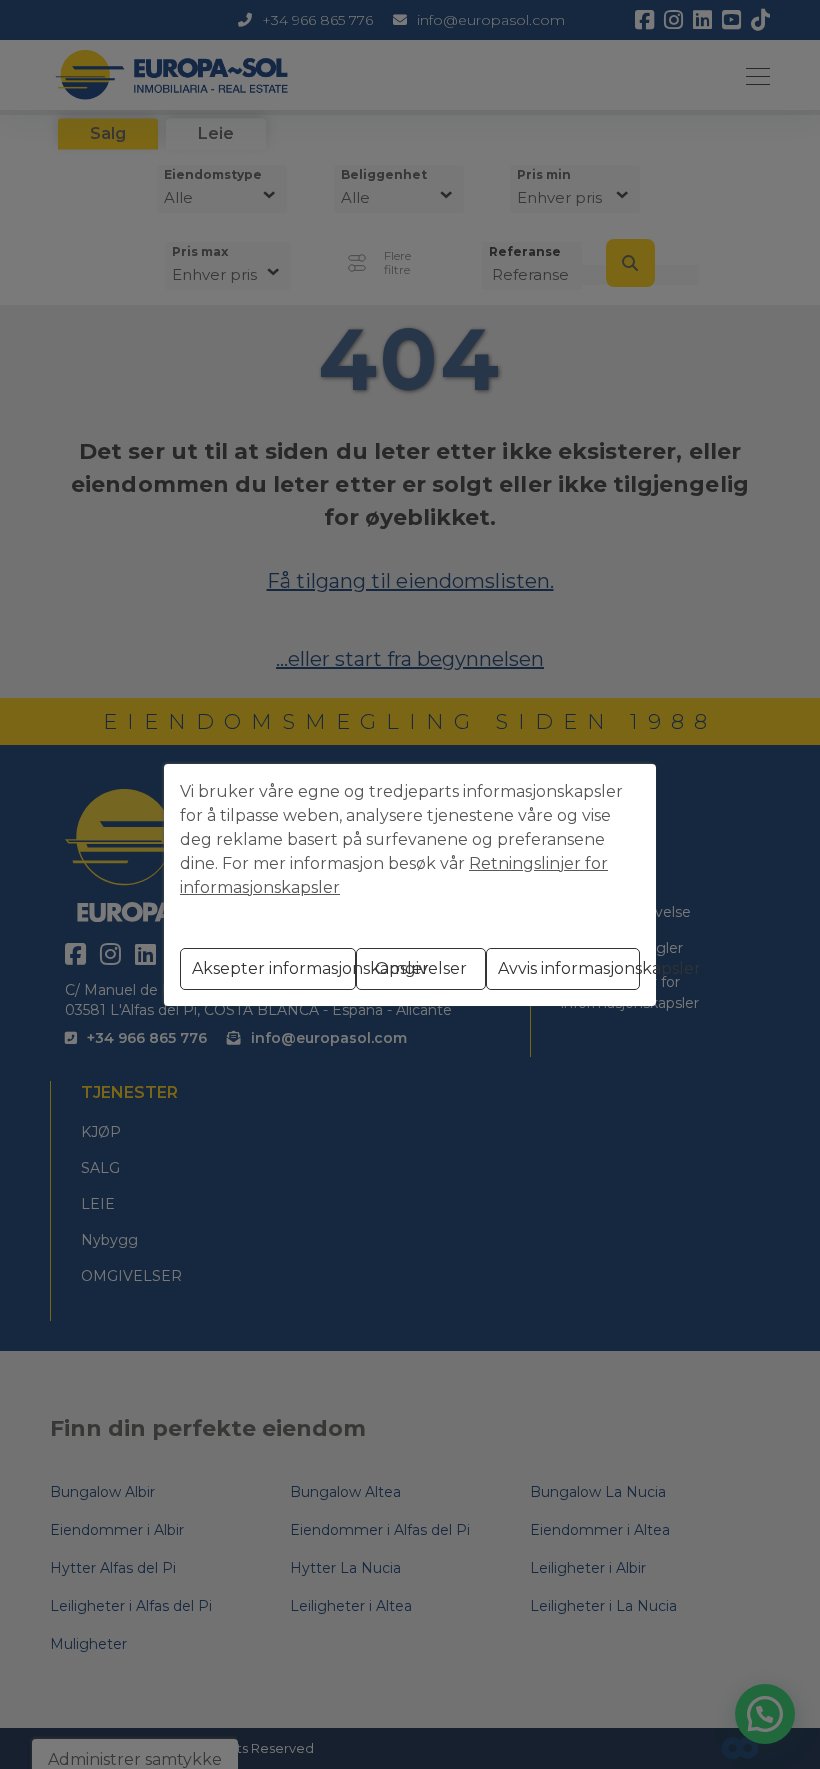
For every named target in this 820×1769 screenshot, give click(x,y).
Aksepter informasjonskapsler (274, 968)
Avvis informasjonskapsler (569, 968)
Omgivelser (421, 968)
